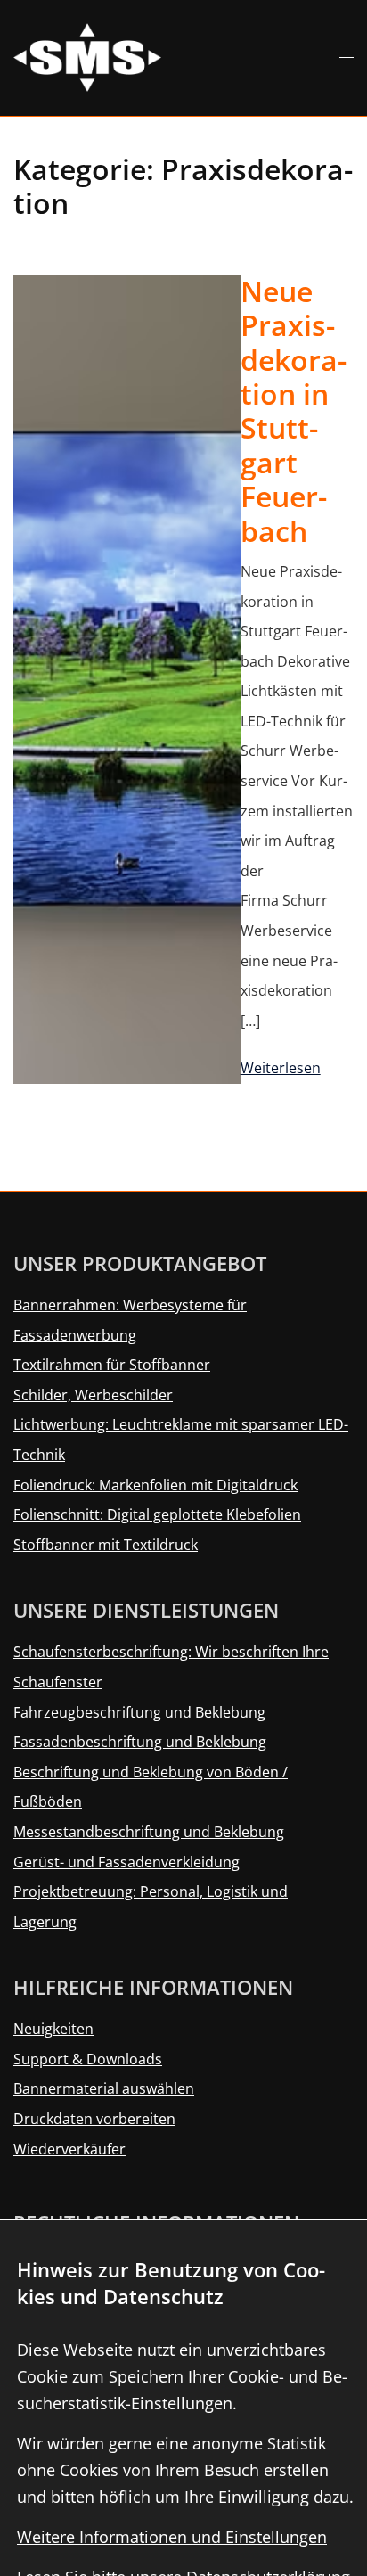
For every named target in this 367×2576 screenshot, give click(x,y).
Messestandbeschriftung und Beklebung (149, 1832)
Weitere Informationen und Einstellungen (172, 2537)
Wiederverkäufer (69, 2149)
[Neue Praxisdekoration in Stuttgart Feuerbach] (127, 679)
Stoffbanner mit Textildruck (106, 1545)
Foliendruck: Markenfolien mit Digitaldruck (155, 1485)
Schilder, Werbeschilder (93, 1395)
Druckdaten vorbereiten (94, 2119)
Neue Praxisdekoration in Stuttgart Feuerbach (294, 411)
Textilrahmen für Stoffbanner (112, 1365)
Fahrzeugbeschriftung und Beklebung (139, 1712)
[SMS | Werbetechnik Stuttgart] (87, 56)
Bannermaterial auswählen (104, 2088)
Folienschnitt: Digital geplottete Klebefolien (157, 1514)
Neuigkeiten (53, 2029)
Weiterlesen (281, 1068)
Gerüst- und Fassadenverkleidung (126, 1862)
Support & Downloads (88, 2059)
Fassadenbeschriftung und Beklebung (140, 1742)
